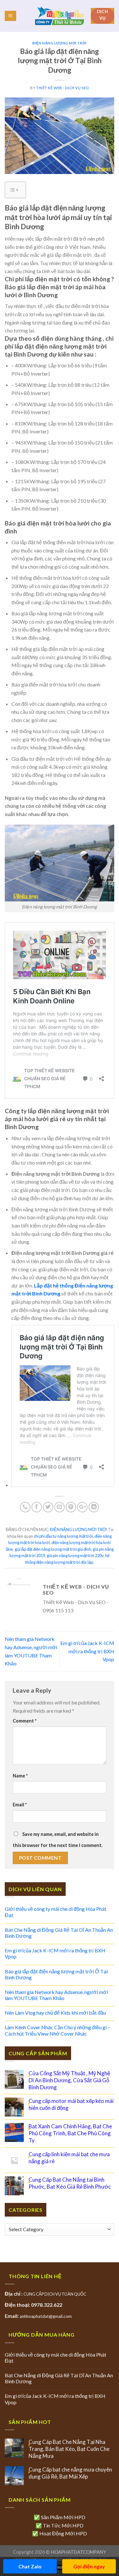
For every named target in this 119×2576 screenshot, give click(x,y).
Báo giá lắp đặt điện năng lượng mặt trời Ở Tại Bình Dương (56, 1974)
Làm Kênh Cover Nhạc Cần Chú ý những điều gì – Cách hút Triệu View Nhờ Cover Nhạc (57, 2030)
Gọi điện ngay (89, 2566)
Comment (25, 1721)
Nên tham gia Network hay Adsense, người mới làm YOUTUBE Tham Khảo (56, 1995)
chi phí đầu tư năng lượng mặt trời (63, 1536)
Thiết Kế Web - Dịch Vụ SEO (63, 88)
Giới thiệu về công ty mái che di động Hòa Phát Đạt (56, 1912)
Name (20, 1776)
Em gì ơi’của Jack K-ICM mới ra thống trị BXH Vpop (87, 1651)
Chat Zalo (30, 2566)
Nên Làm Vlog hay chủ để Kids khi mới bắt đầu (55, 2013)
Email (20, 1805)
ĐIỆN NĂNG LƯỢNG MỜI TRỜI (59, 43)
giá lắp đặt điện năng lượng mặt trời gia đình (53, 1549)
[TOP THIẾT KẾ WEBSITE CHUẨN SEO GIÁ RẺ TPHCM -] (60, 16)
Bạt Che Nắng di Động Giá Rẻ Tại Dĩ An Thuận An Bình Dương (59, 1933)
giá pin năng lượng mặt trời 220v (75, 1556)
